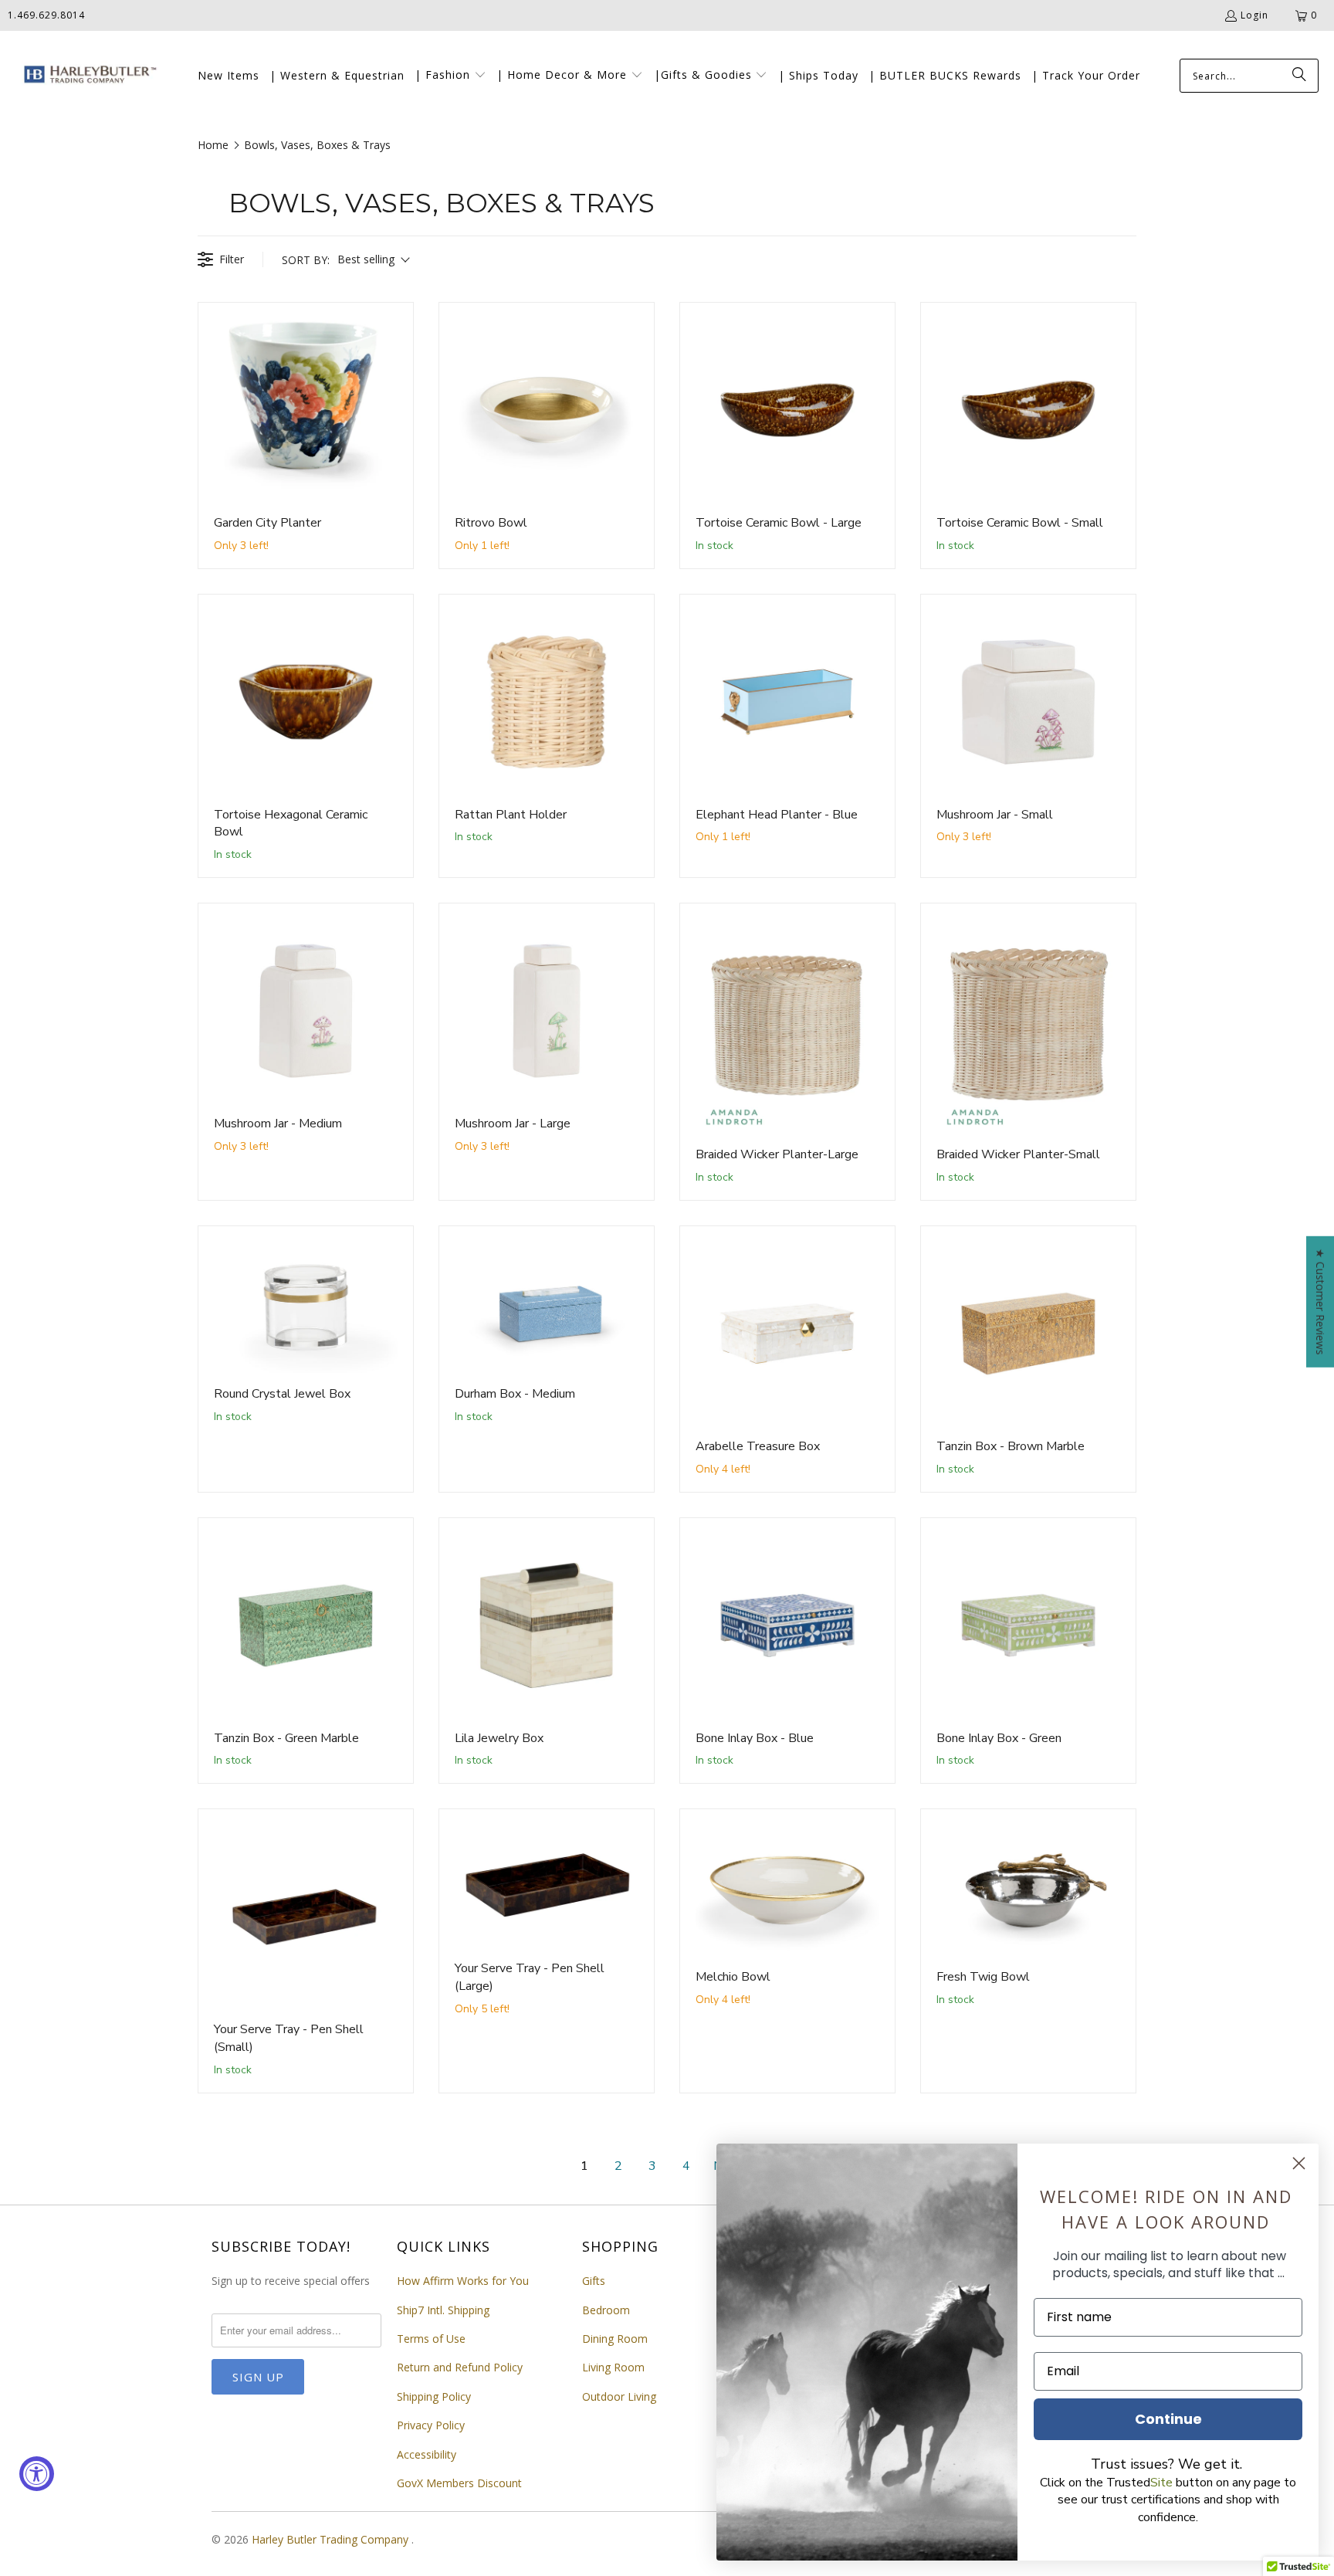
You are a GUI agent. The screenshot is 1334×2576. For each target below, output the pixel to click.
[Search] (1299, 76)
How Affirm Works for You (463, 2281)
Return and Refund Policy (460, 2367)
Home (213, 145)
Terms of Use (431, 2339)
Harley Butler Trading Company (332, 2539)
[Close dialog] (1299, 2163)
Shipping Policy (434, 2396)
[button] (450, 76)
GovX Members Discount (459, 2483)
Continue (1168, 2419)
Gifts (594, 2281)
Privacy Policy (431, 2425)
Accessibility (427, 2454)
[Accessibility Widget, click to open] (37, 2474)
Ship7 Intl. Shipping (443, 2310)
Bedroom (606, 2310)
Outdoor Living (619, 2396)
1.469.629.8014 (46, 15)
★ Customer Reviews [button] (1320, 1302)
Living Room (613, 2367)
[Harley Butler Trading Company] (87, 76)
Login (1254, 15)
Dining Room (615, 2339)
